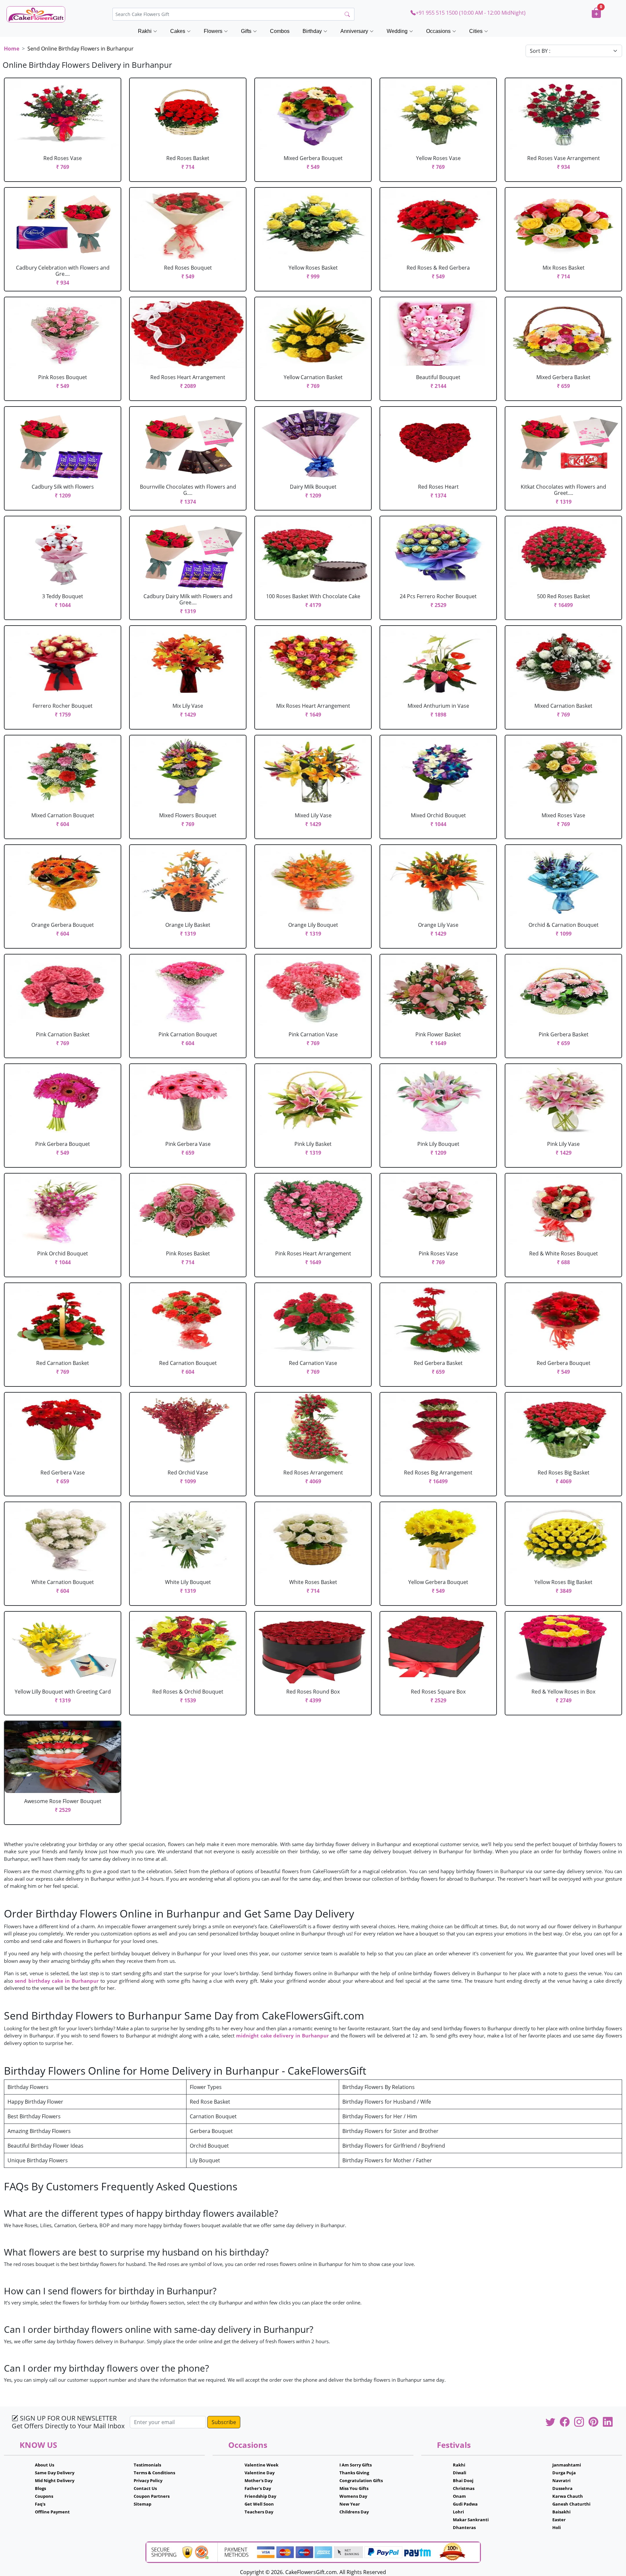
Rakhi (459, 2465)
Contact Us (145, 2488)
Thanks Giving (354, 2473)
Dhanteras (464, 2527)
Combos (280, 31)
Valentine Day (260, 2473)
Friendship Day (260, 2496)
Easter (559, 2520)
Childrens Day (354, 2512)
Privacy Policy (148, 2480)
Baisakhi (561, 2512)
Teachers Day (259, 2512)
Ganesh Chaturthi (571, 2504)
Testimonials (147, 2465)
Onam (459, 2496)
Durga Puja (564, 2473)
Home (12, 49)
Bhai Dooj (463, 2480)
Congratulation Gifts (361, 2480)
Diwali (460, 2473)
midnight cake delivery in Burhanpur (283, 2036)
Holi (557, 2527)
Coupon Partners (152, 2496)
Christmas (464, 2488)
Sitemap (142, 2504)
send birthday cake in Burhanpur (57, 1981)
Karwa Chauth (568, 2496)
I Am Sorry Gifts (356, 2465)
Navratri (561, 2480)
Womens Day (353, 2496)
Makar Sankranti (471, 2520)
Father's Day (258, 2488)
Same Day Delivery (55, 2473)
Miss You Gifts (354, 2488)
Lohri (458, 2512)
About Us (45, 2465)
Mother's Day (259, 2480)
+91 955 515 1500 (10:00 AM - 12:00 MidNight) (471, 13)
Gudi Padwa (465, 2504)
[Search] (347, 14)
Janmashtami (567, 2465)
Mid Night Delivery (55, 2480)
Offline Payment (52, 2512)
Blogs (40, 2488)
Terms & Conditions (154, 2473)
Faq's (40, 2504)
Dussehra (562, 2488)
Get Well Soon (259, 2504)
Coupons (44, 2496)
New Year (350, 2504)
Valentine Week (261, 2465)
